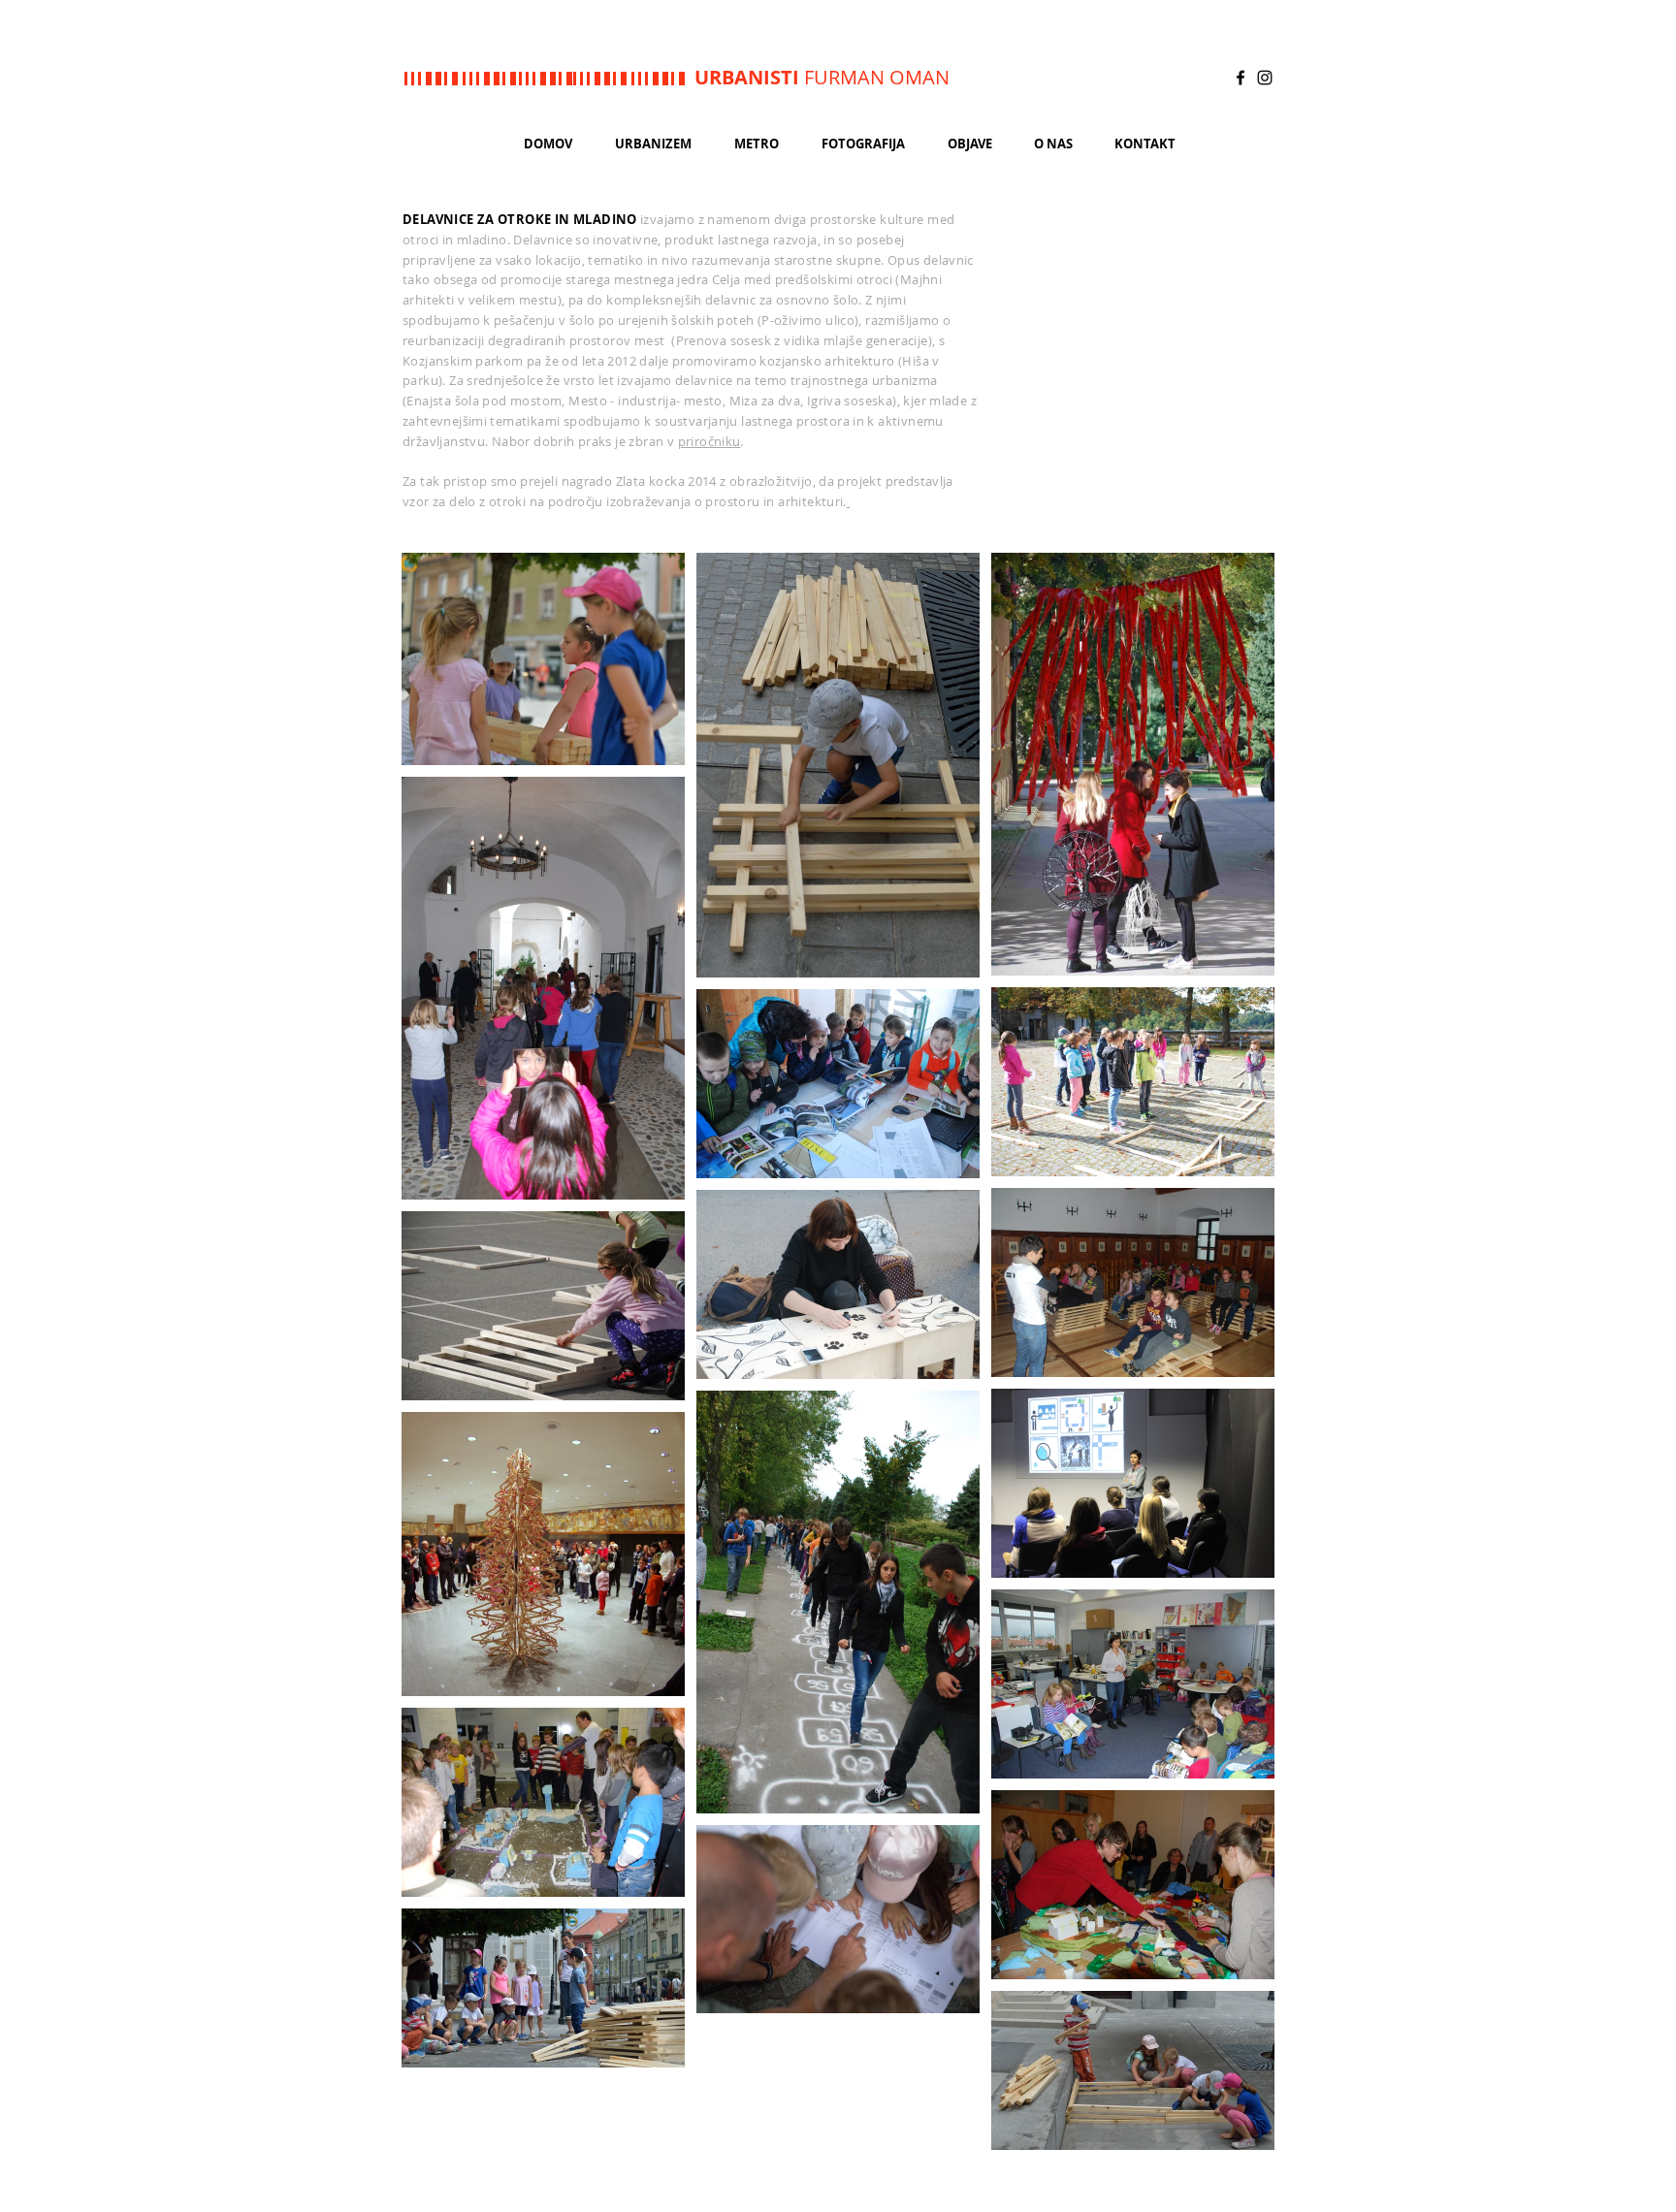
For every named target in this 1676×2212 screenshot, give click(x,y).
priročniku (709, 441)
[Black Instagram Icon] (1265, 78)
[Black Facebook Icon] (1241, 78)
